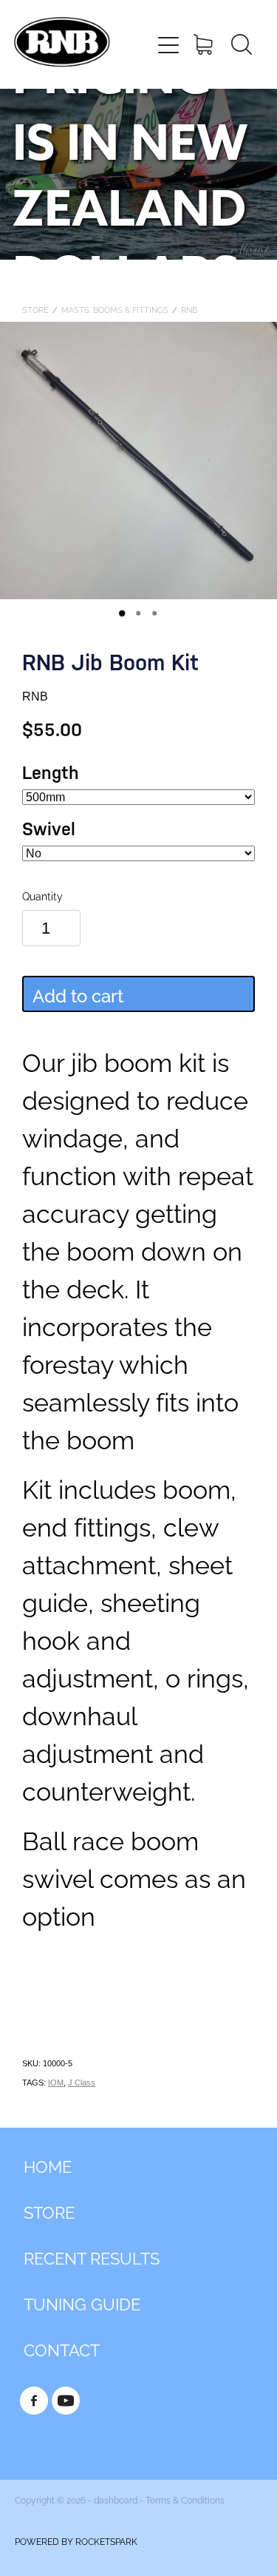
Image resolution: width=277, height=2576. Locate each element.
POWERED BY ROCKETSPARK (76, 2541)
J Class (82, 2083)
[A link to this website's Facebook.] (34, 2401)
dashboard (116, 2499)
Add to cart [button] (78, 994)
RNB (189, 309)
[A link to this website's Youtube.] (66, 2401)
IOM (56, 2083)
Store (35, 309)
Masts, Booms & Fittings (115, 309)
